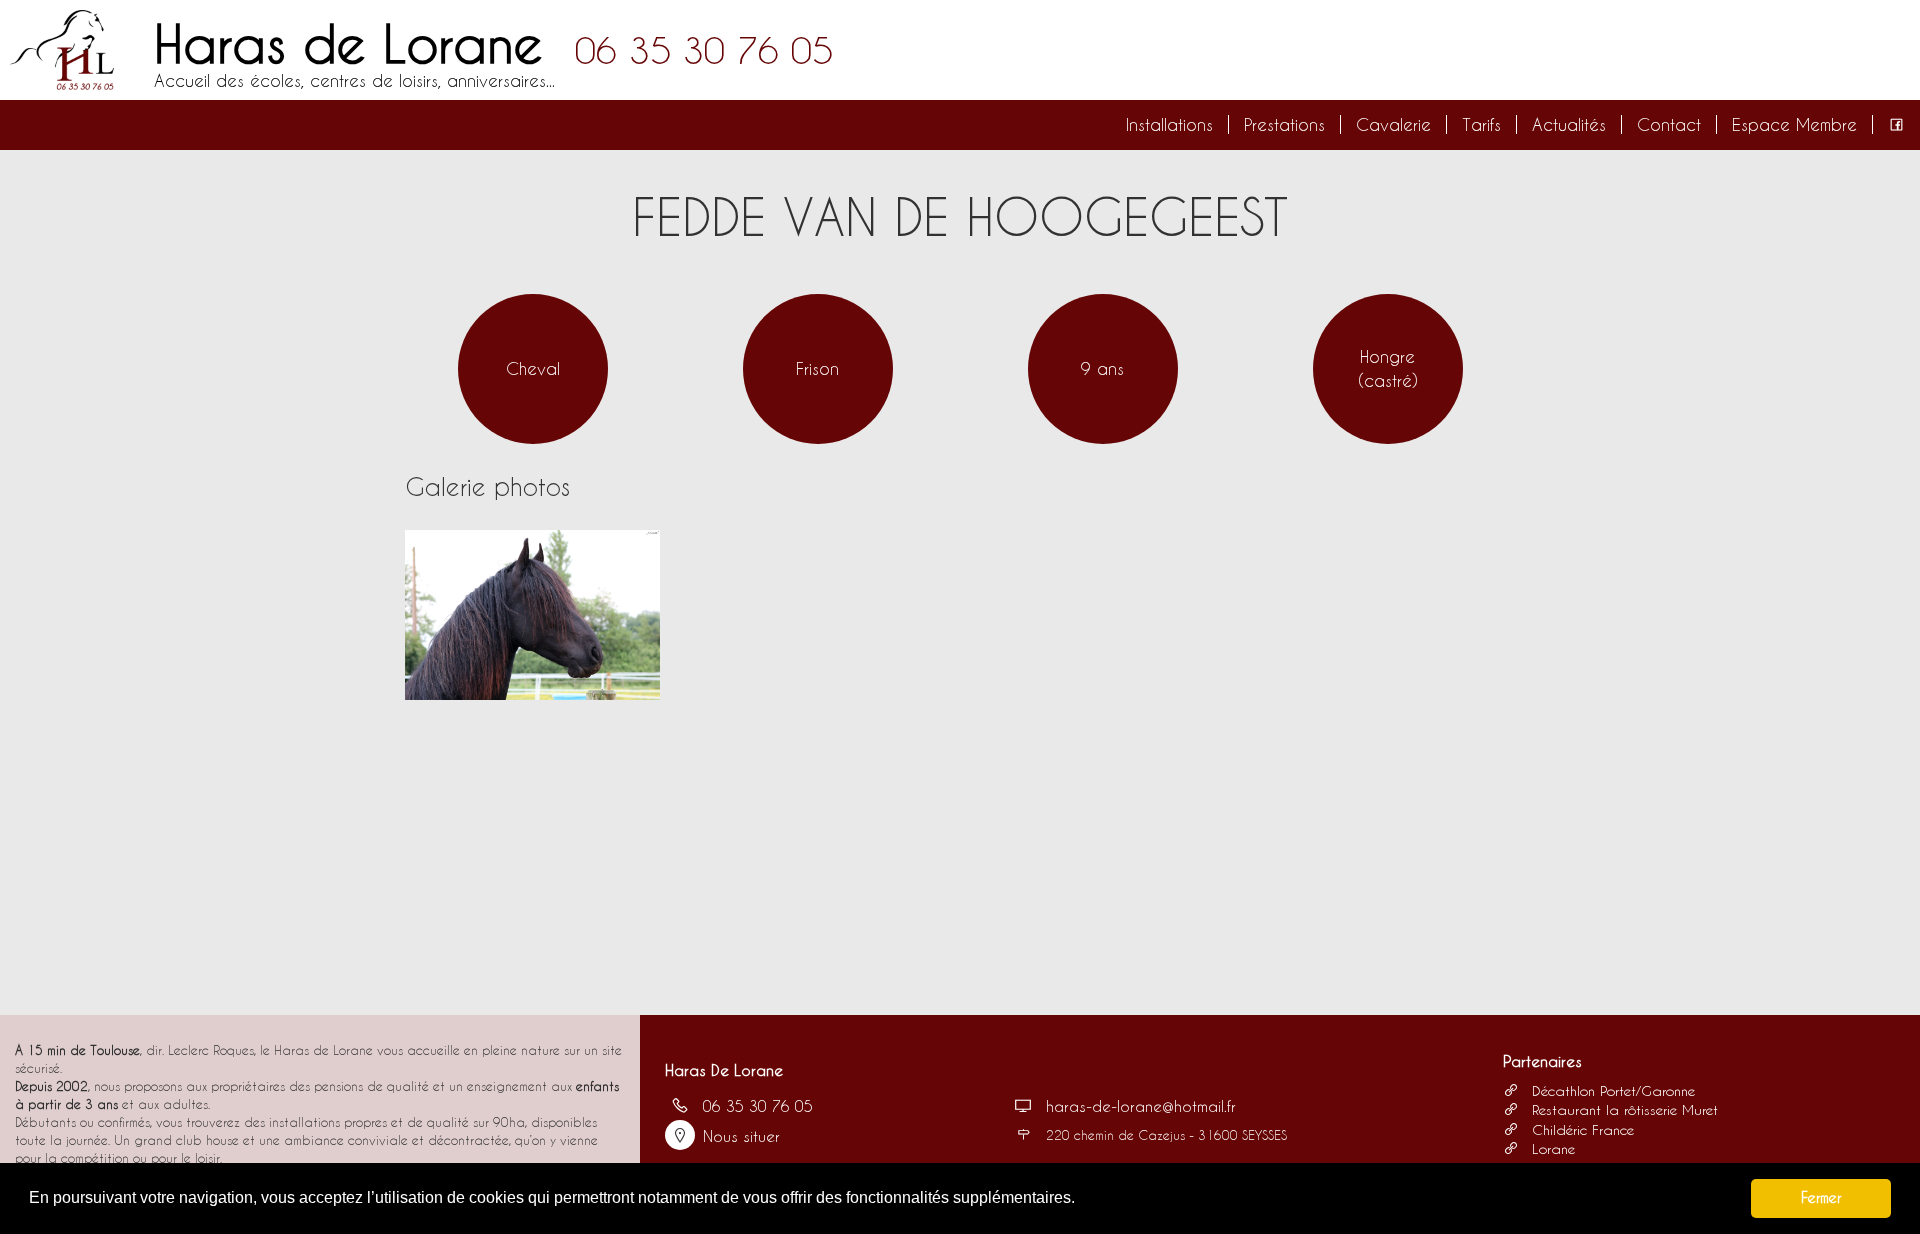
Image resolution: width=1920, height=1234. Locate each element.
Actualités (1569, 124)
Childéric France (1580, 1129)
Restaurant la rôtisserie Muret (1622, 1109)
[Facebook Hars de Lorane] (1896, 125)
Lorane (1551, 1148)
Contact (1669, 124)
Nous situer (741, 1136)
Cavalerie (1393, 124)
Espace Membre (1794, 124)
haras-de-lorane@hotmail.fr (1141, 1106)
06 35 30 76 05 (704, 50)
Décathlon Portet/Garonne (1611, 1090)
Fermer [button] (1821, 1197)
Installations (1169, 124)
